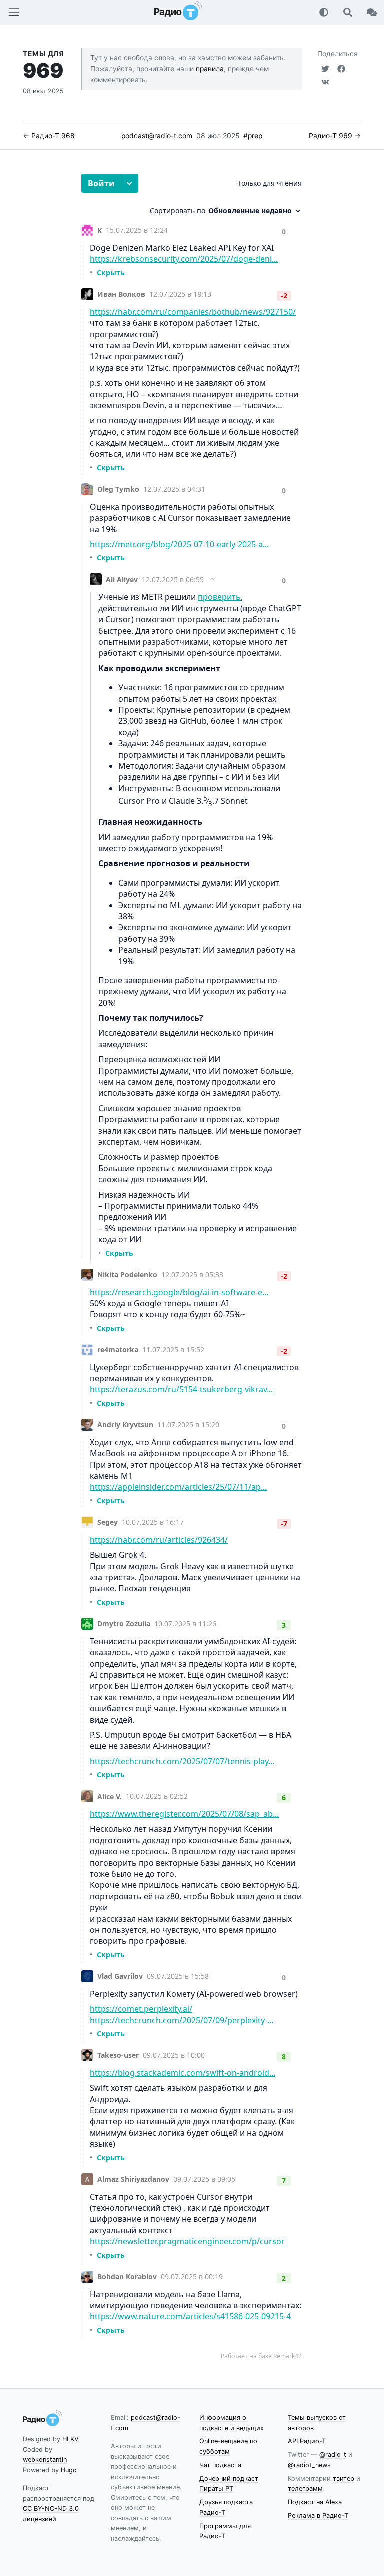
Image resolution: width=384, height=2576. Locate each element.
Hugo (69, 2470)
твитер (344, 2479)
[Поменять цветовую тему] (324, 12)
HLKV (71, 2439)
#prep (253, 136)
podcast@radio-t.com (157, 136)
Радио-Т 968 (53, 136)
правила (210, 69)
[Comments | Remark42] (192, 1267)
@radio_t (333, 2455)
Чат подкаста (220, 2465)
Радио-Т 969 (331, 136)
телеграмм (305, 2489)
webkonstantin (45, 2460)
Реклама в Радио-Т (318, 2516)
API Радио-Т (307, 2441)
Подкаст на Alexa (315, 2502)
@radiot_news (309, 2465)
